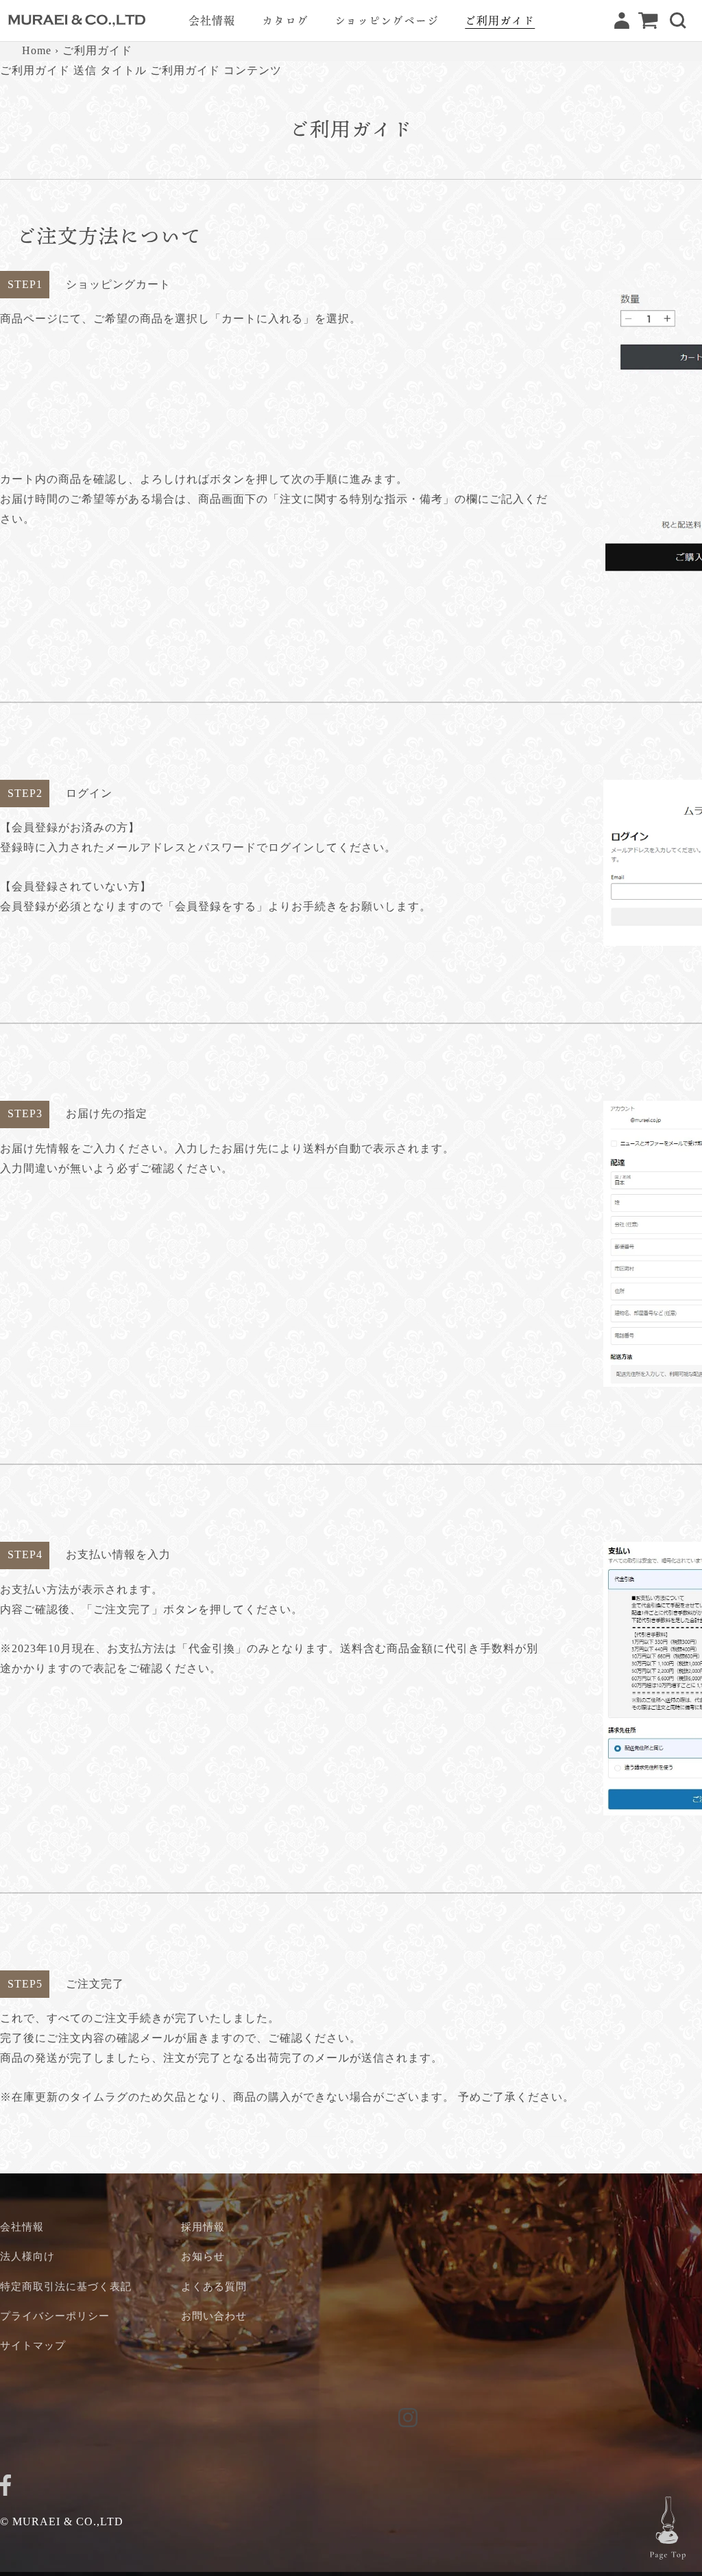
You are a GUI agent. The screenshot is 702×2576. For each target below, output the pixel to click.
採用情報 (203, 2227)
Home (37, 50)
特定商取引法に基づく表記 (66, 2286)
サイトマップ (33, 2345)
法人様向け (27, 2256)
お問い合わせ (214, 2316)
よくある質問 (214, 2286)
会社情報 (22, 2227)
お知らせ (203, 2256)
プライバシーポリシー (55, 2316)
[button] (678, 21)
